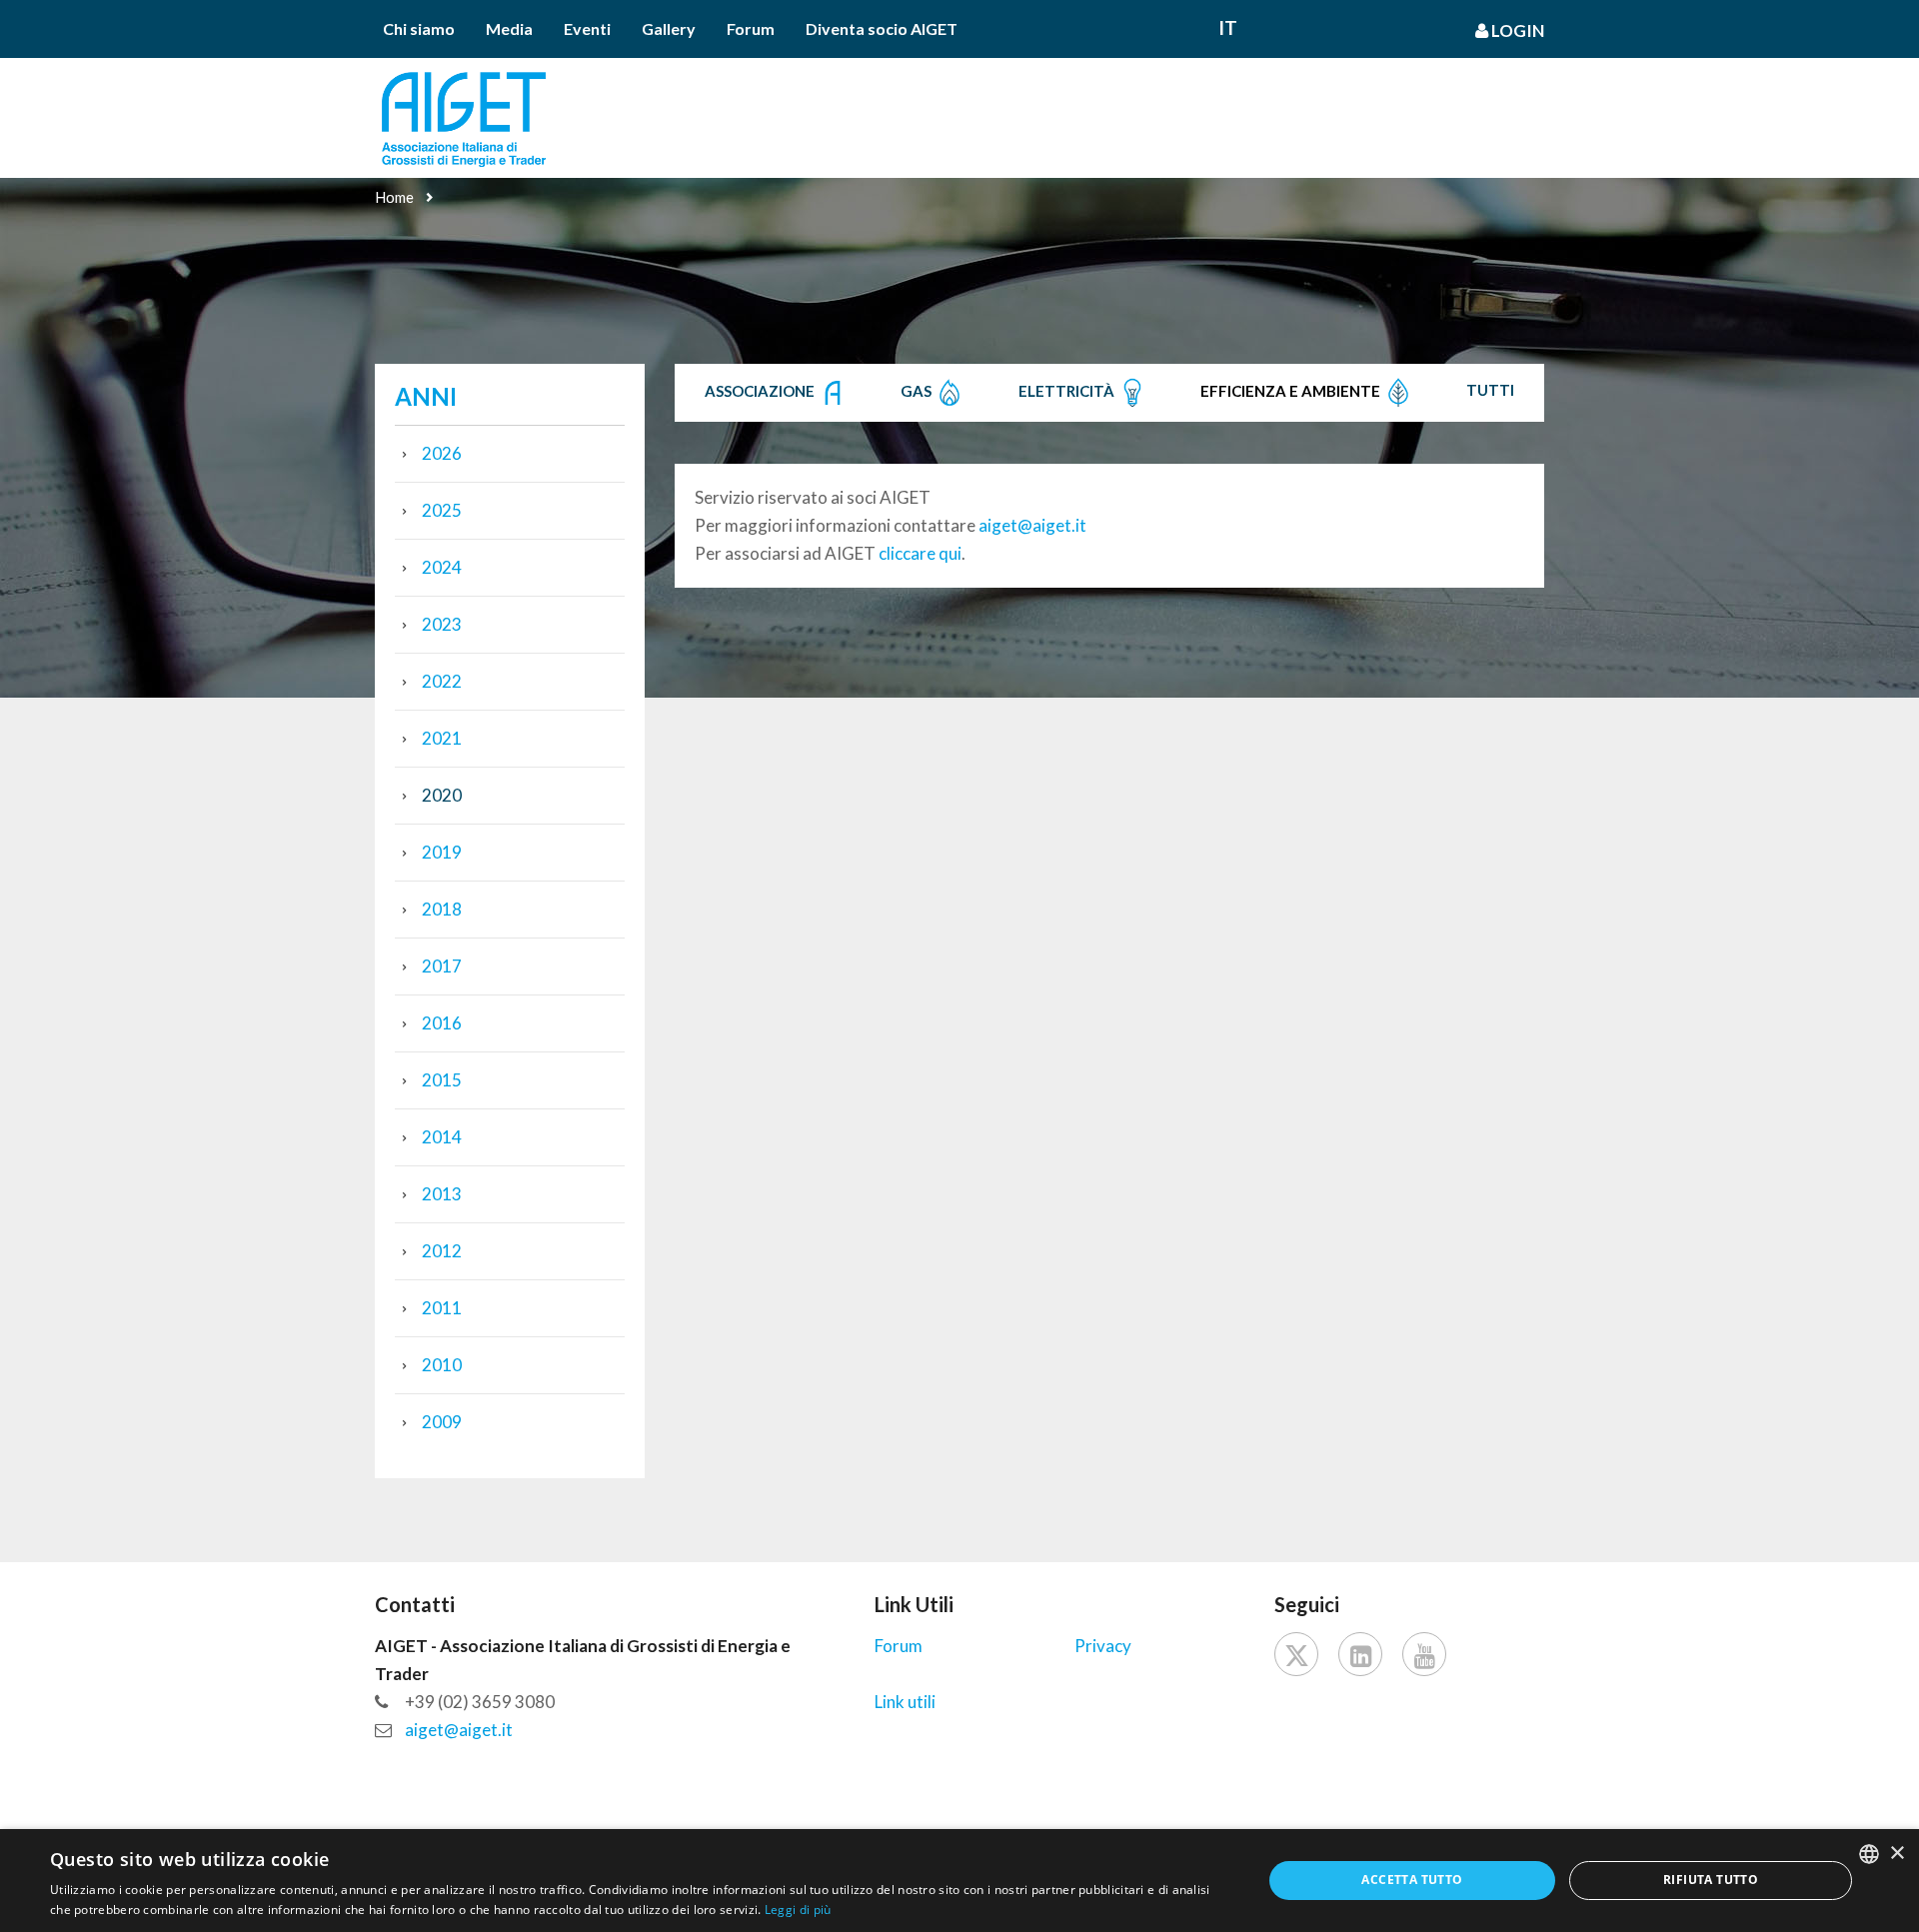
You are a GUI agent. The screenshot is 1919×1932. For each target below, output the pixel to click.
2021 (442, 738)
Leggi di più (798, 1910)
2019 (442, 852)
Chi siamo (419, 28)
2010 (442, 1365)
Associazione (761, 391)
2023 (442, 624)
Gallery (669, 28)
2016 (442, 1023)
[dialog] (959, 1881)
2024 (442, 567)
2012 (442, 1251)
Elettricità (1068, 391)
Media (509, 28)
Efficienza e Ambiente (1292, 391)
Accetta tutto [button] (1412, 1880)
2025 (442, 510)
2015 (442, 1080)
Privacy (1103, 1646)
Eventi (587, 28)
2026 (442, 453)
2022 (442, 681)
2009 (442, 1422)
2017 (442, 966)
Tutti (1490, 390)
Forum (751, 28)
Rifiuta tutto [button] (1711, 1880)
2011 (442, 1308)
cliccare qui (920, 553)
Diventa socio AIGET (882, 28)
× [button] (1897, 1854)
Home (394, 197)
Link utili (905, 1702)
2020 (442, 795)
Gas (918, 391)
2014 (442, 1137)
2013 (442, 1194)
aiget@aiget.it (1032, 525)
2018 (442, 909)
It (1228, 27)
